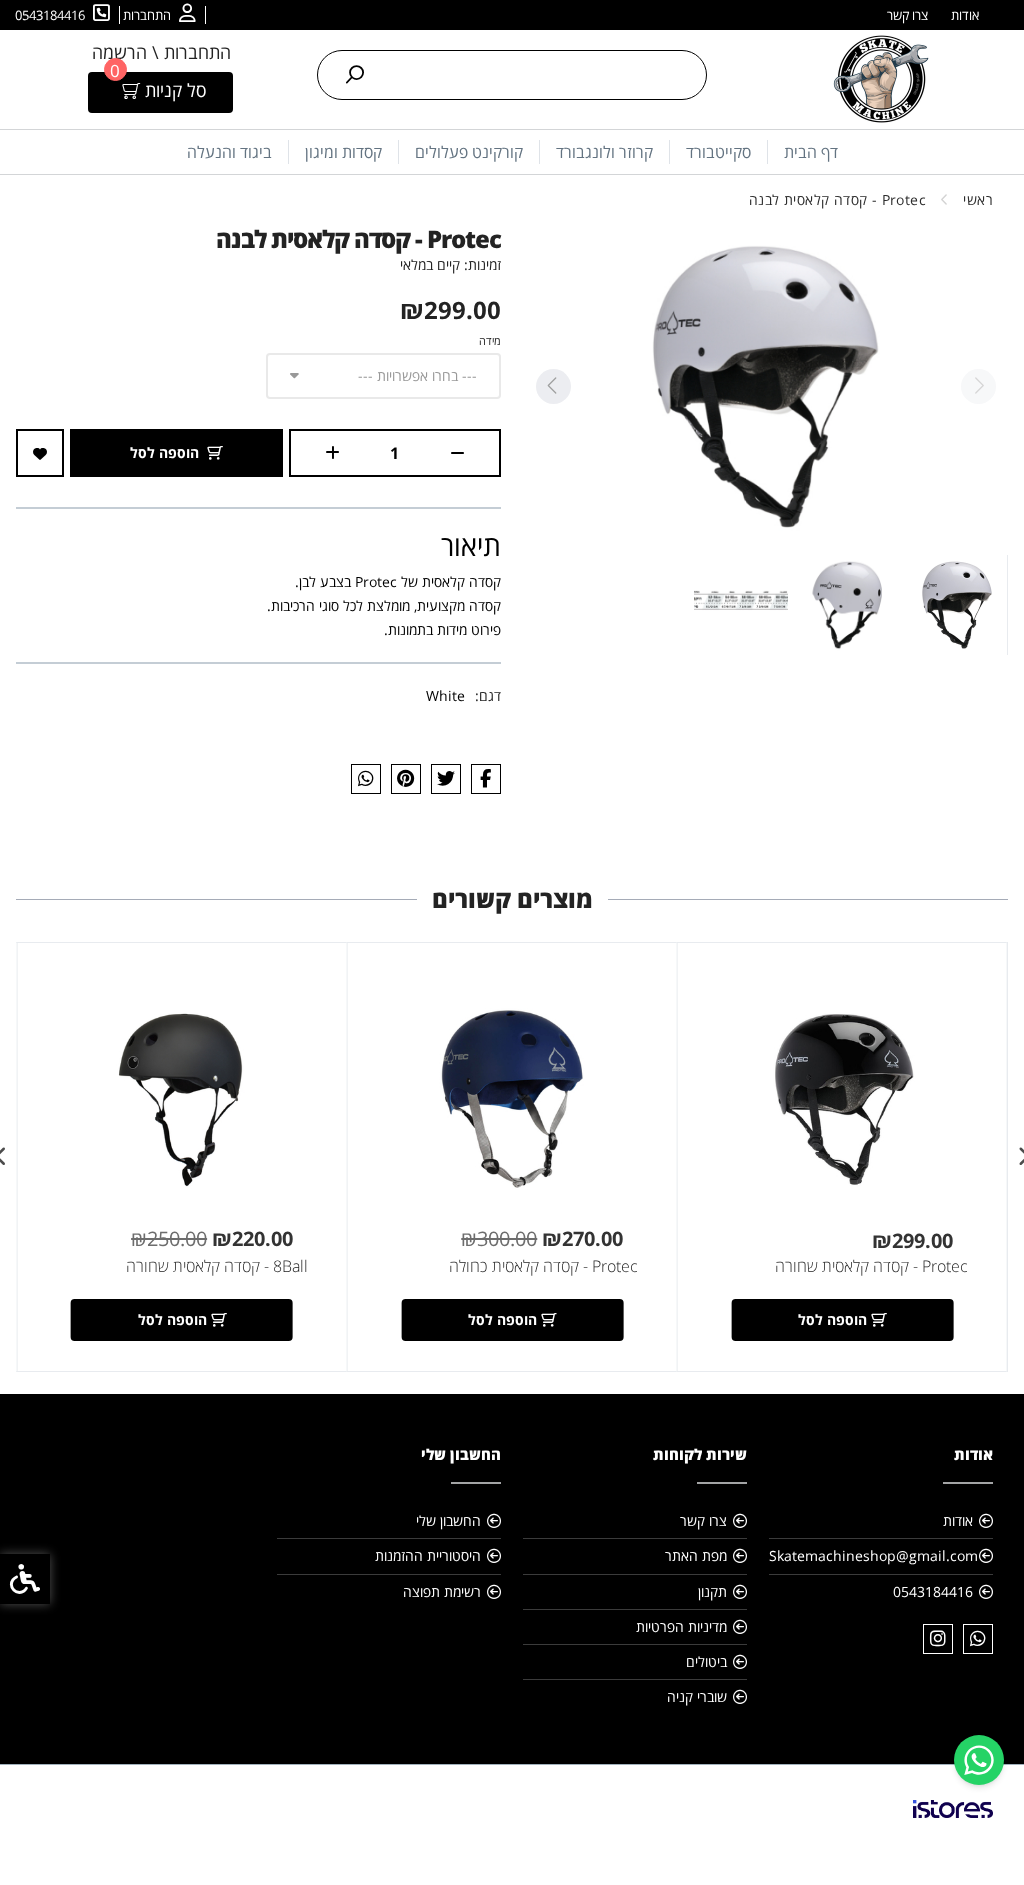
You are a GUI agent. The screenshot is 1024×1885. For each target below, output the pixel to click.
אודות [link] (965, 15)
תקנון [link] (712, 1591)
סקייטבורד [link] (718, 152)
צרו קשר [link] (907, 15)
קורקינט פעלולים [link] (469, 152)
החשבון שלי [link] (448, 1520)
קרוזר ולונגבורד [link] (604, 152)
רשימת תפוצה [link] (442, 1591)
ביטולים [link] (706, 1661)
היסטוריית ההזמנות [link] (428, 1555)
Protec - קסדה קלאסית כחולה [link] (543, 1266)
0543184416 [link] (933, 1591)
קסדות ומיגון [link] (343, 152)
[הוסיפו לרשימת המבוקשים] (40, 453)
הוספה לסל (164, 452)
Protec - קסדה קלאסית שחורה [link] (871, 1266)
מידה (490, 340)
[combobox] (383, 376)
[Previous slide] (978, 386)
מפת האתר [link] (696, 1555)
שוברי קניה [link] (697, 1696)
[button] (957, 605)
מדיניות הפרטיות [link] (681, 1626)
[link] (979, 1760)
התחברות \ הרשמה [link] (161, 52)
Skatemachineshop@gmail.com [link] (873, 1555)
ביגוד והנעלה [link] (229, 152)
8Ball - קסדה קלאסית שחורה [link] (217, 1266)
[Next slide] (553, 386)
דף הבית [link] (811, 152)
